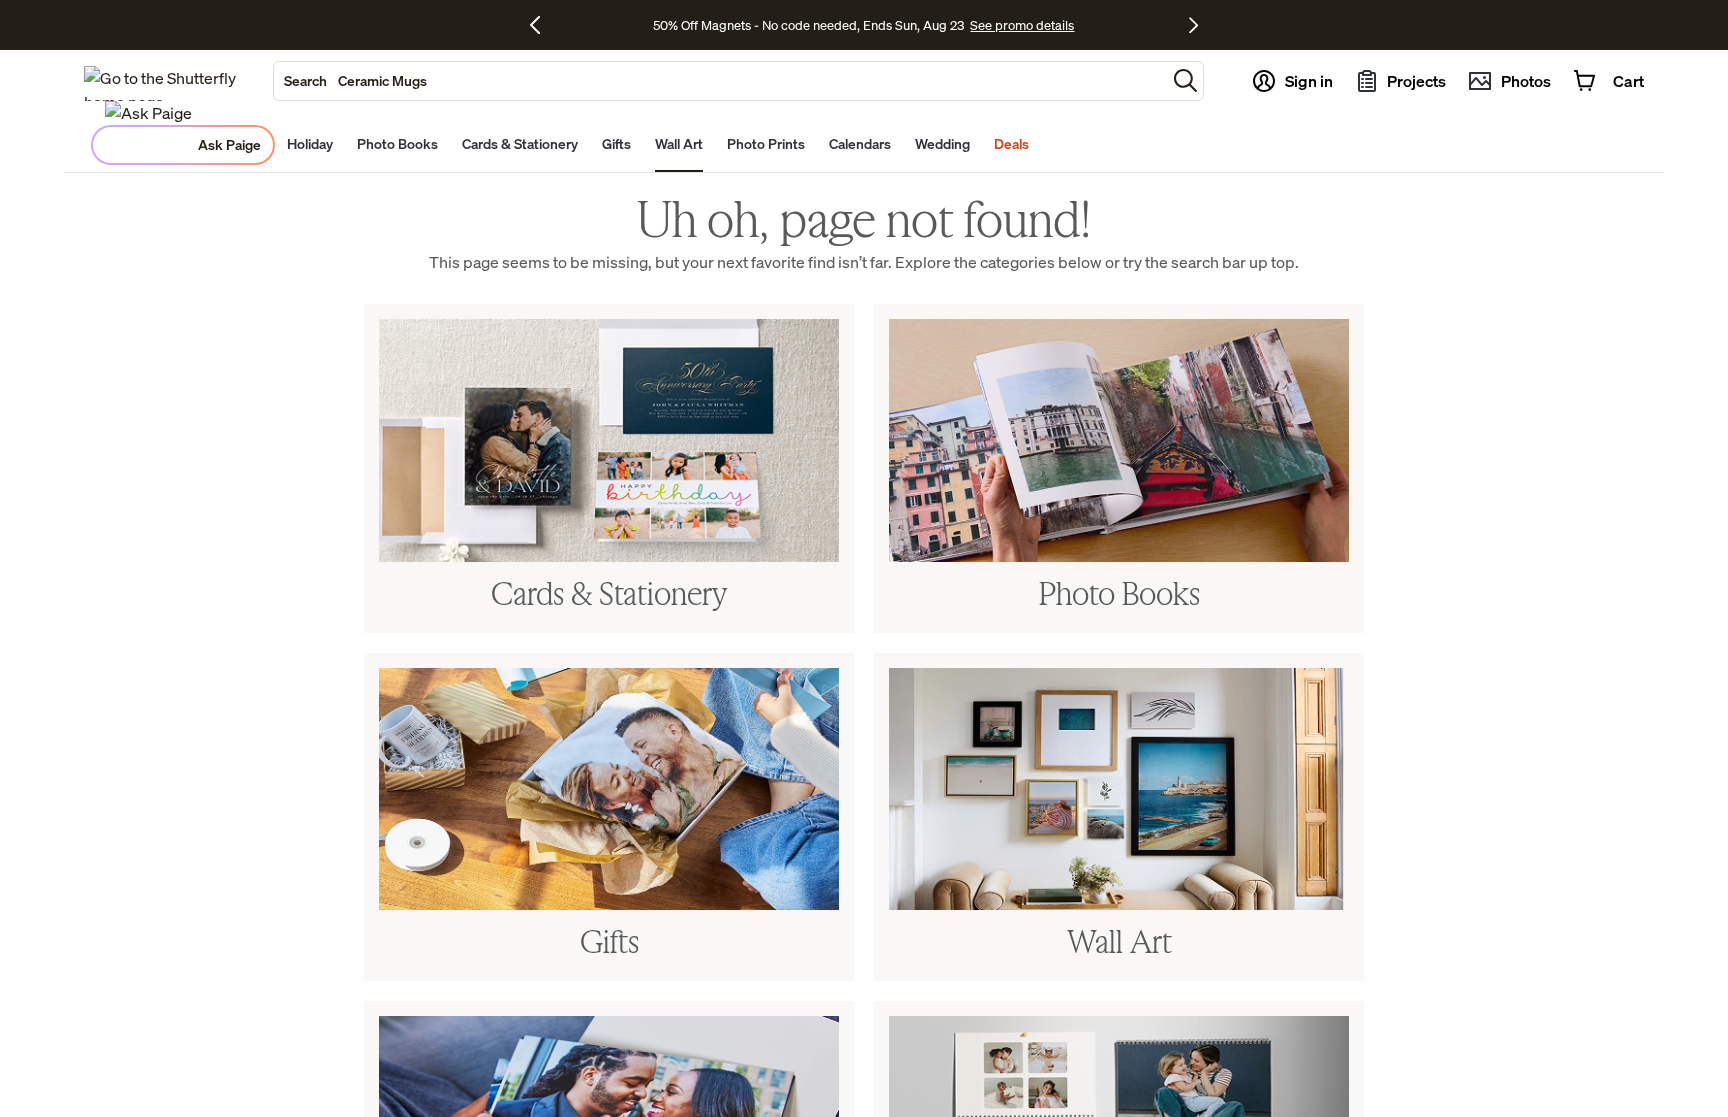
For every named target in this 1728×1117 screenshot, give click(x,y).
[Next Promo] (1193, 25)
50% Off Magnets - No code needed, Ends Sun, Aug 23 (808, 25)
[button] (1185, 80)
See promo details (1022, 25)
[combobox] (720, 81)
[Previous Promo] (542, 25)
